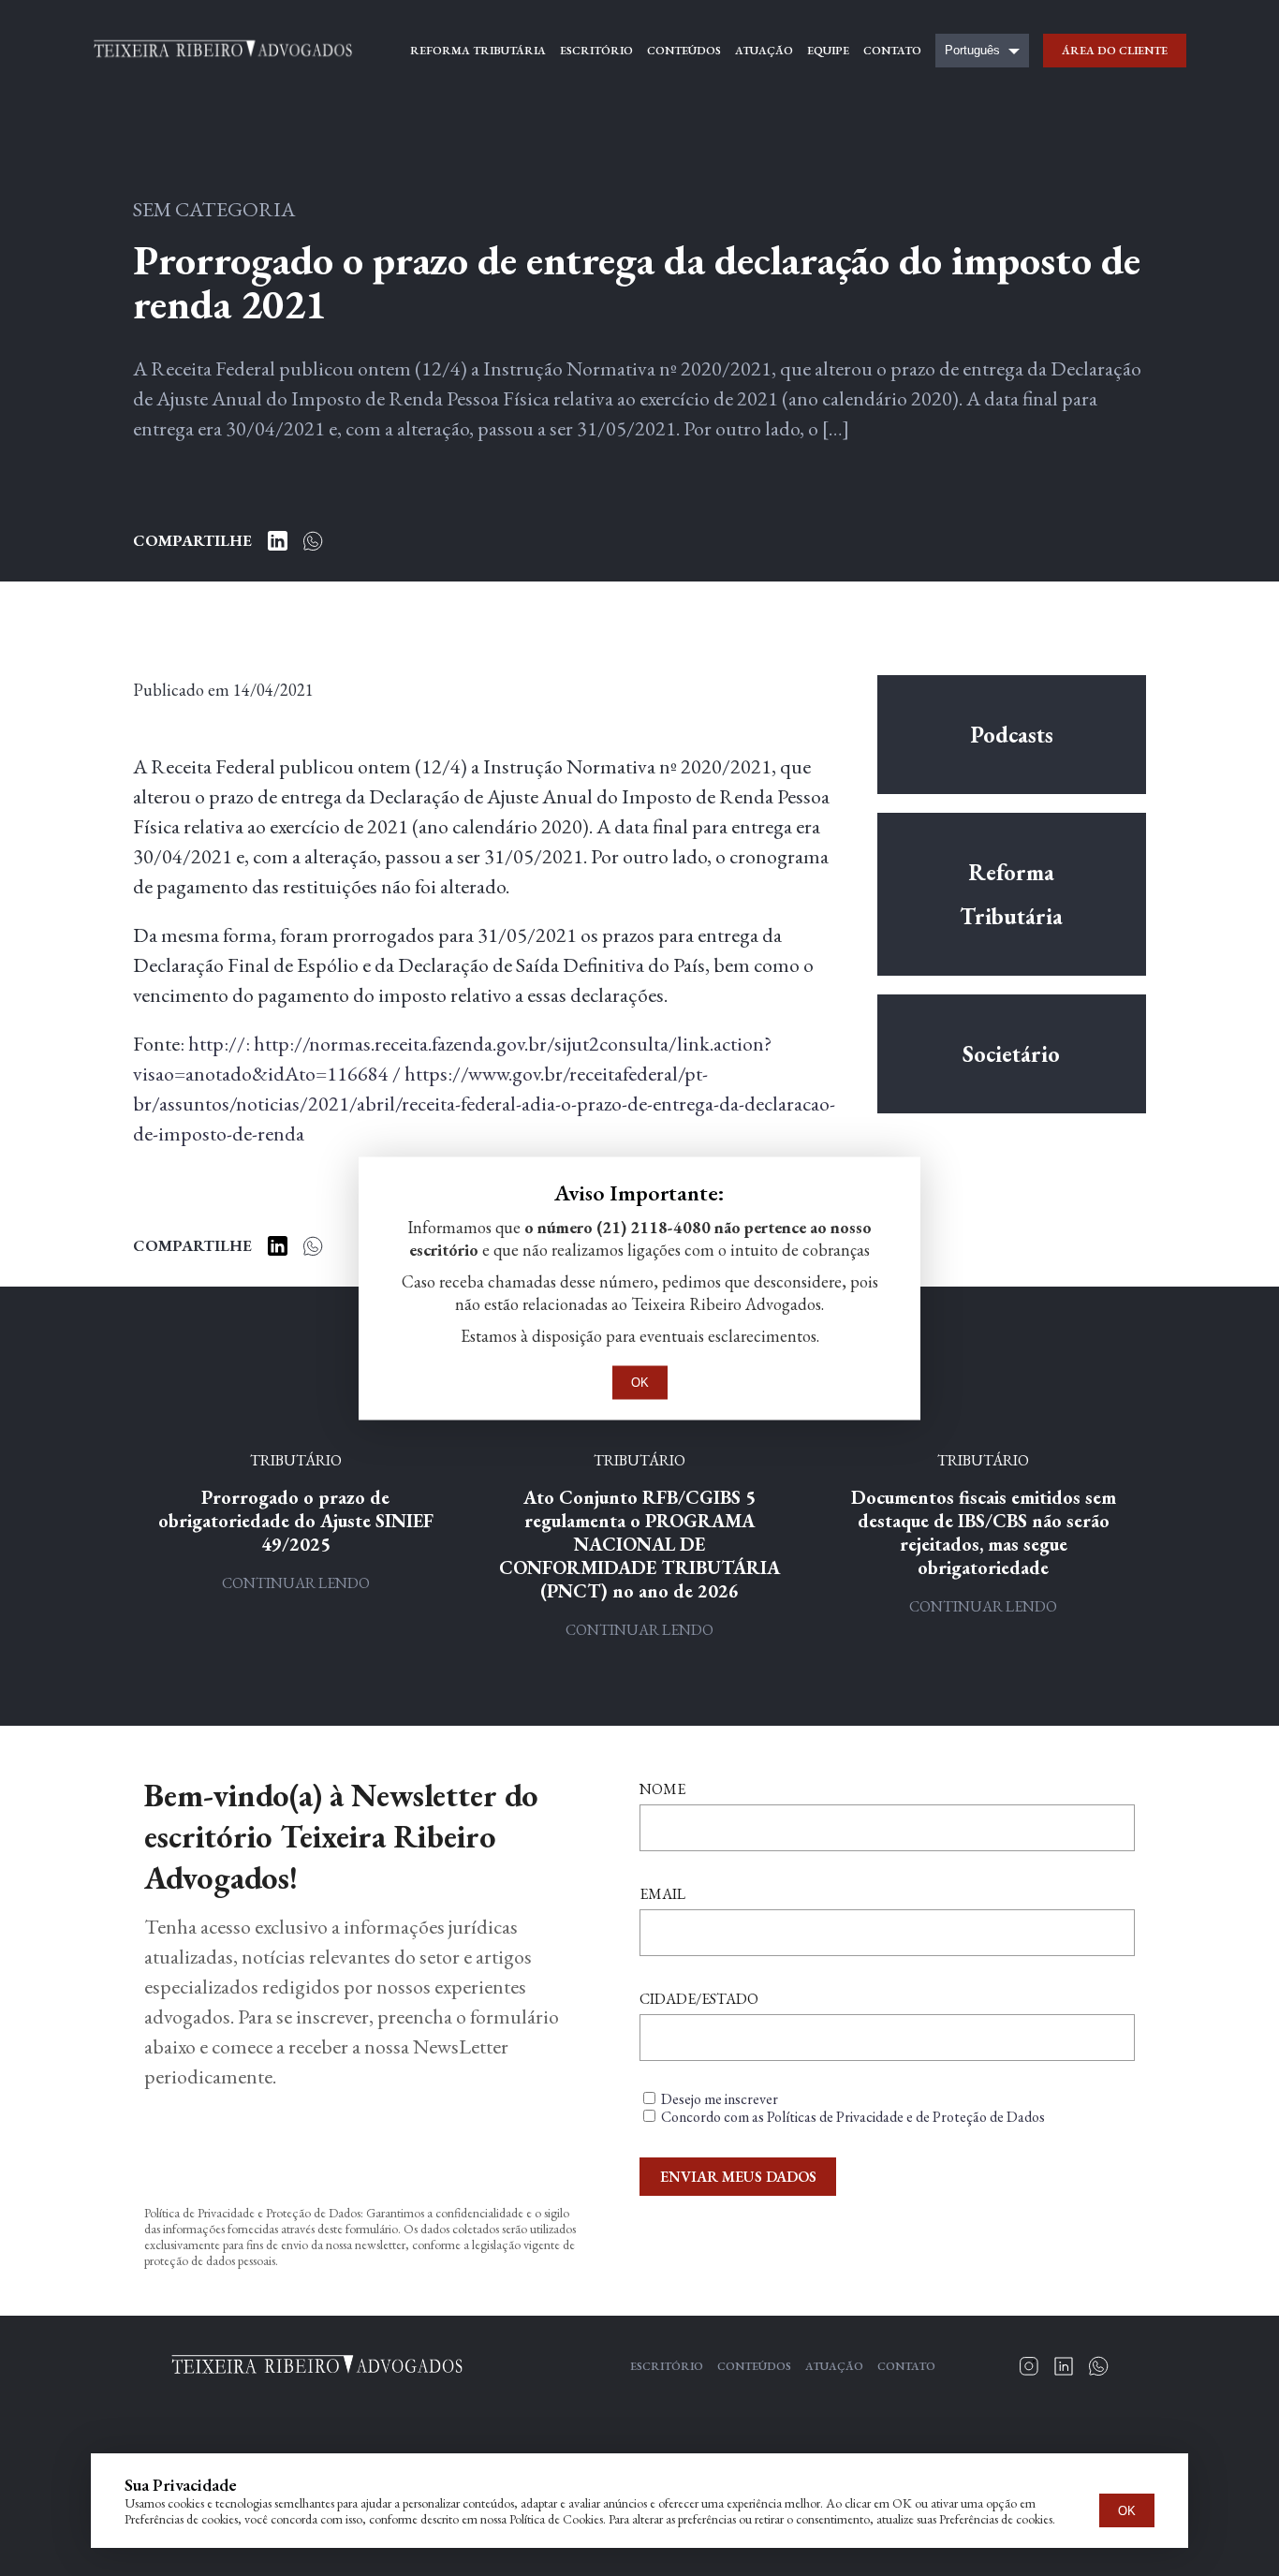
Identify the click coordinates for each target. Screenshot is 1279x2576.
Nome (662, 1789)
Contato (906, 2366)
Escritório (667, 2366)
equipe (828, 51)
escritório (596, 51)
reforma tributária (478, 51)
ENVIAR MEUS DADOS (738, 2177)
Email (662, 1894)
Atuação (834, 2366)
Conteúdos (754, 2366)
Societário (1011, 1054)
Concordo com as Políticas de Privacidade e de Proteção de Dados (853, 2117)
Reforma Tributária (1011, 894)
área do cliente (1115, 51)
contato (892, 51)
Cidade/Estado (699, 1999)
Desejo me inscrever (720, 2099)
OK (1127, 2511)
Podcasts (1012, 735)
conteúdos (684, 51)
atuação (764, 51)
